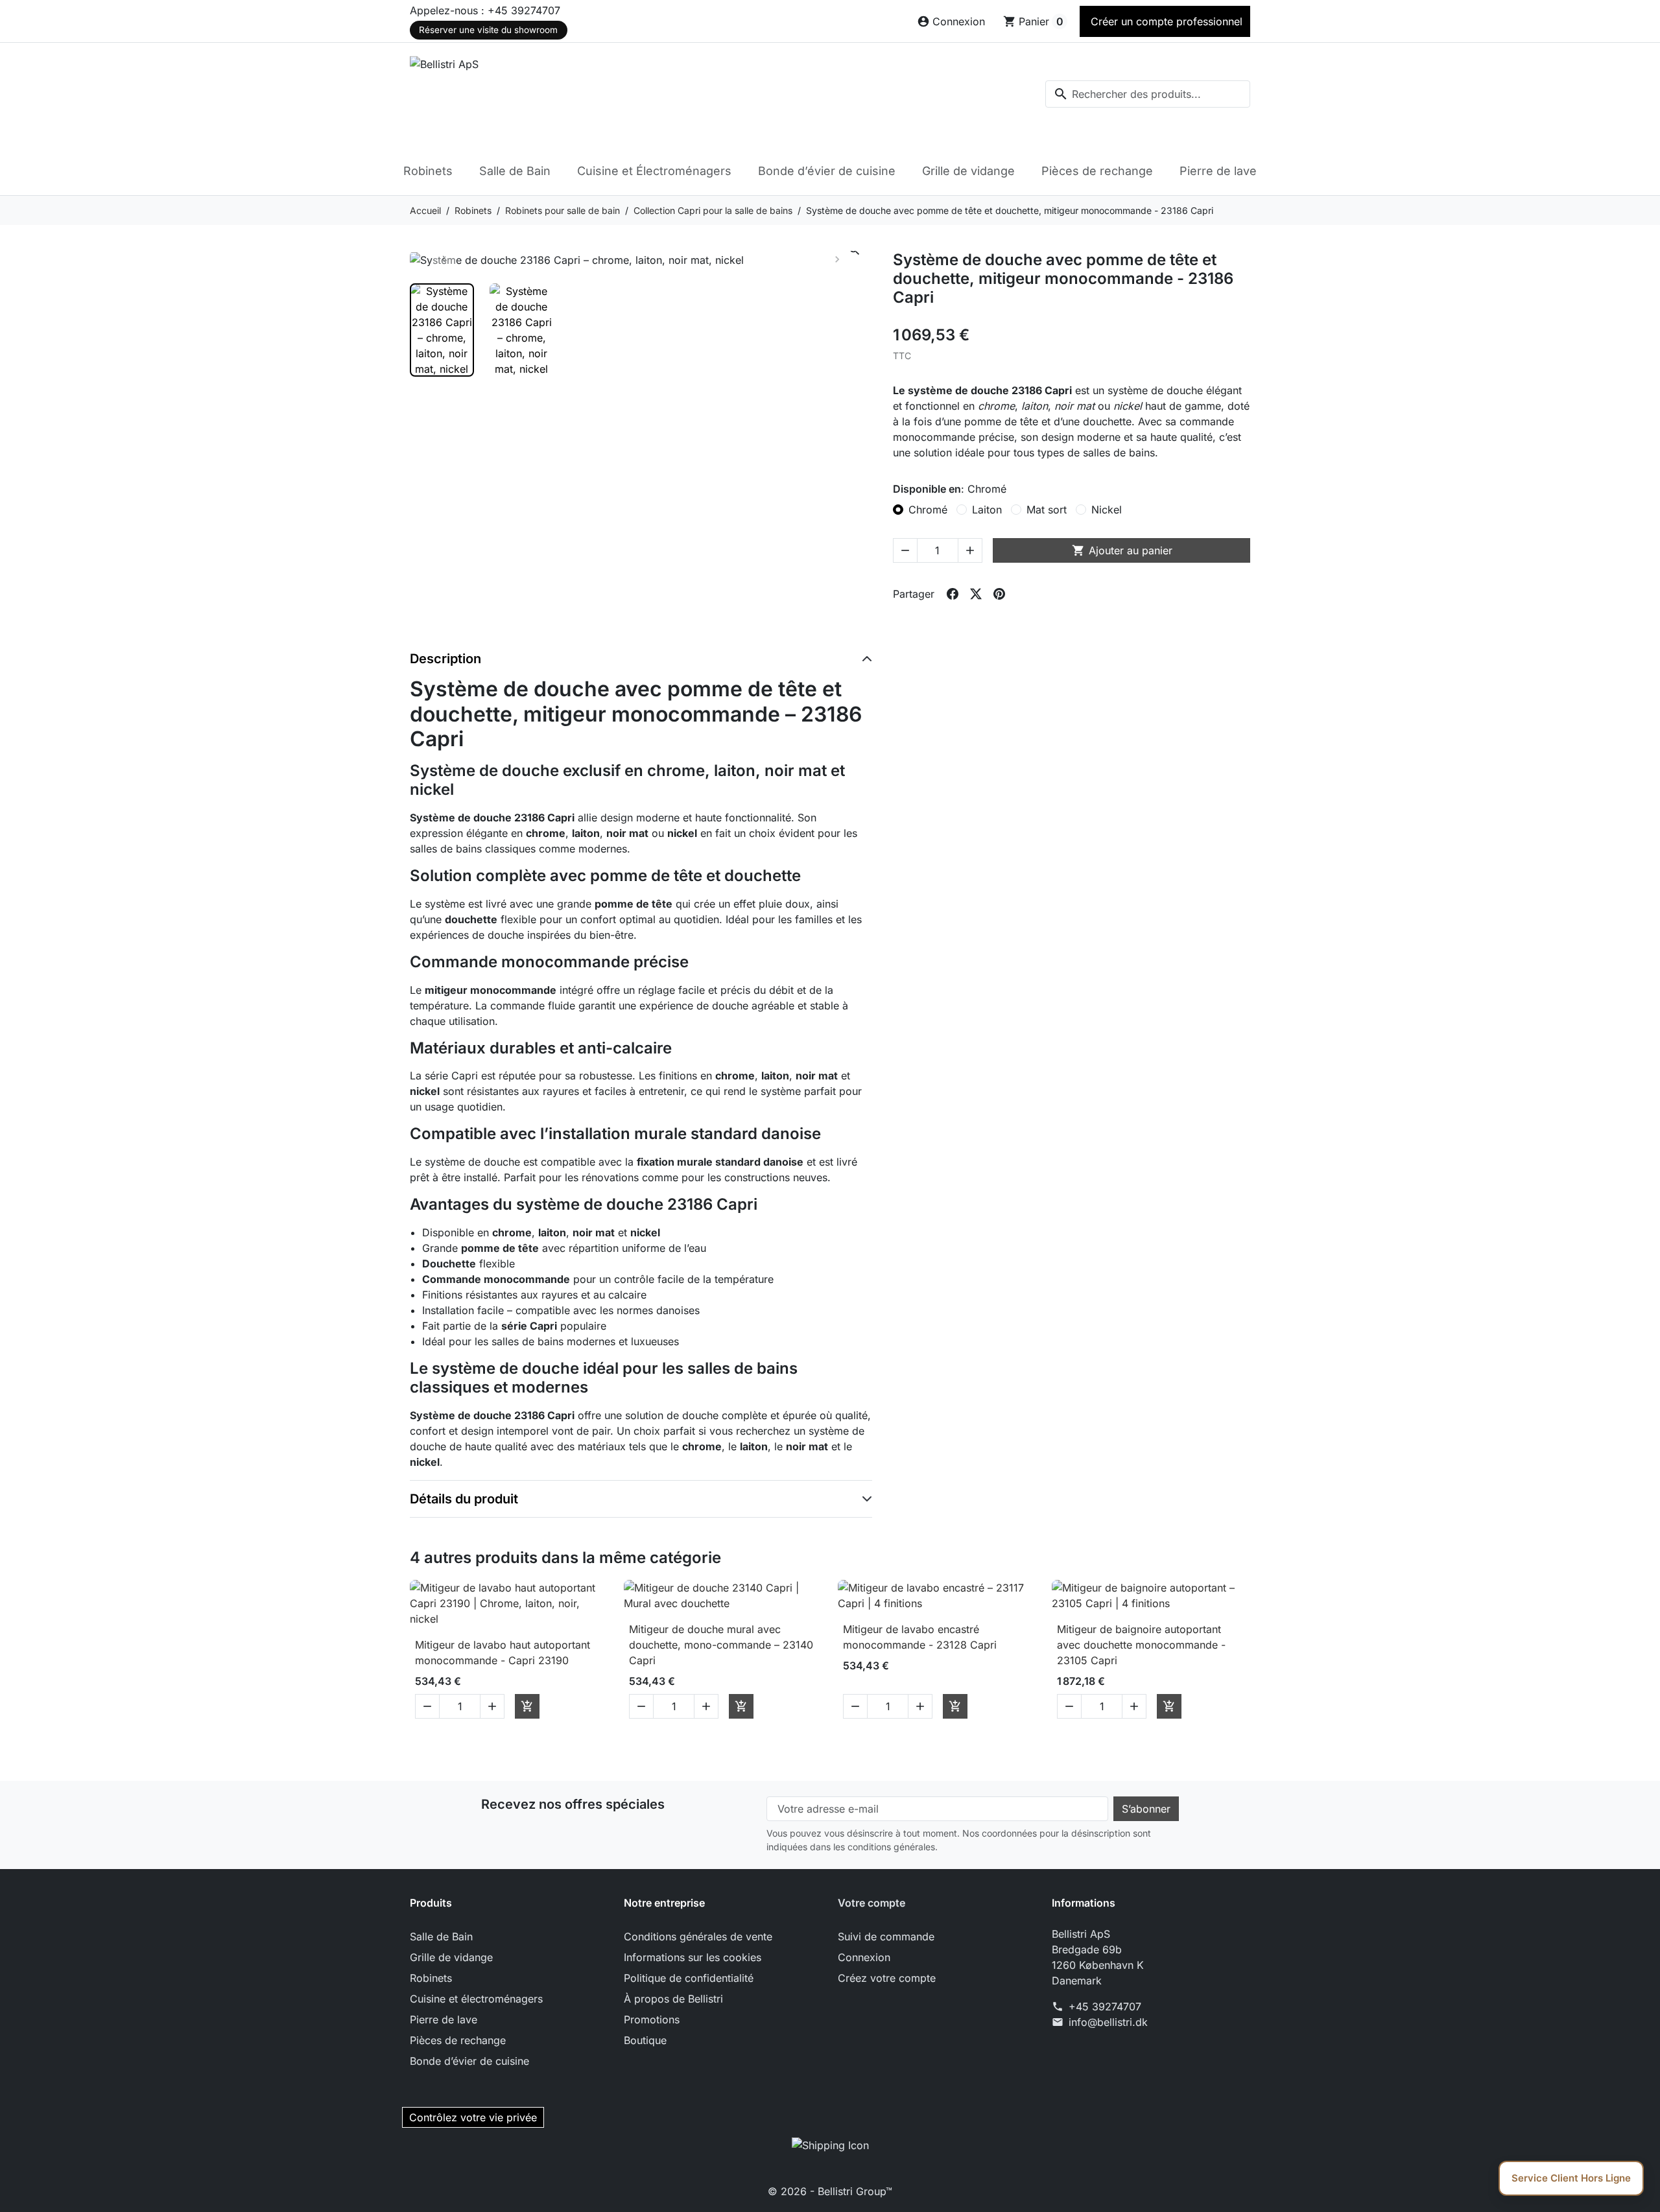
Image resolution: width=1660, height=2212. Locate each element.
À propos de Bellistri (673, 1999)
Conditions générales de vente (698, 1936)
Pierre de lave (1218, 171)
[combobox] (1148, 94)
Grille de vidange (968, 171)
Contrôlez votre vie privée (473, 2117)
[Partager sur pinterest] (999, 594)
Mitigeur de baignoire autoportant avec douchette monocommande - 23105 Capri (1141, 1645)
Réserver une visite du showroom (488, 30)
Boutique (645, 2040)
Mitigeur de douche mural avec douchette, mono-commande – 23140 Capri (721, 1645)
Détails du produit (464, 1499)
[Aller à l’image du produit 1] (442, 330)
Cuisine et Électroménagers (654, 171)
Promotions (652, 2019)
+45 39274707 (1105, 2006)
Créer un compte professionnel (1165, 21)
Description (445, 659)
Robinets (428, 171)
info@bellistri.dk (1108, 2022)
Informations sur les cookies (693, 1957)
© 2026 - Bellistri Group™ (830, 2191)
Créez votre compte (887, 1978)
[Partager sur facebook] (953, 594)
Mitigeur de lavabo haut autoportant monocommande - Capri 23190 (503, 1653)
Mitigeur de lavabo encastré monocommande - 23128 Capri (920, 1637)
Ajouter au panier (1122, 550)
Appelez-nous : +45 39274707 (485, 10)
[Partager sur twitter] (976, 594)
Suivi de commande (886, 1936)
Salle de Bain (515, 171)
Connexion (864, 1957)
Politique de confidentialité (689, 1978)
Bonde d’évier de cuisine (827, 171)
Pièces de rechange (1097, 171)
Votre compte (871, 1903)
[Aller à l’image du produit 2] (522, 330)
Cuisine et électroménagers (476, 1999)
